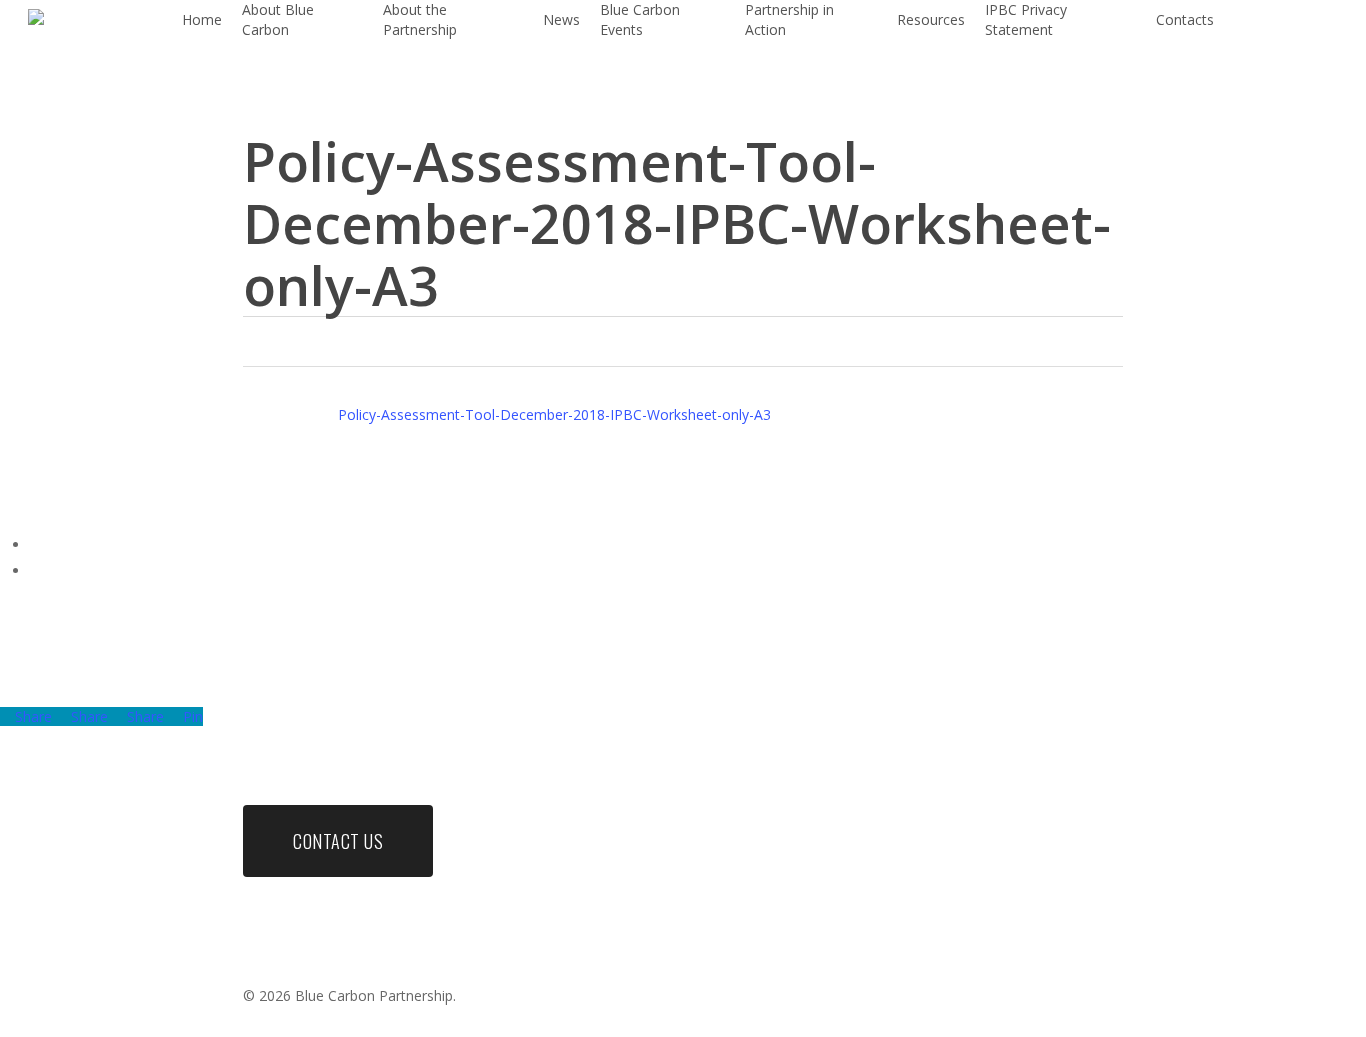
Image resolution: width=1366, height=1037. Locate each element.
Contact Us (338, 841)
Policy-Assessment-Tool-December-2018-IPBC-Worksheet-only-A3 (554, 414)
